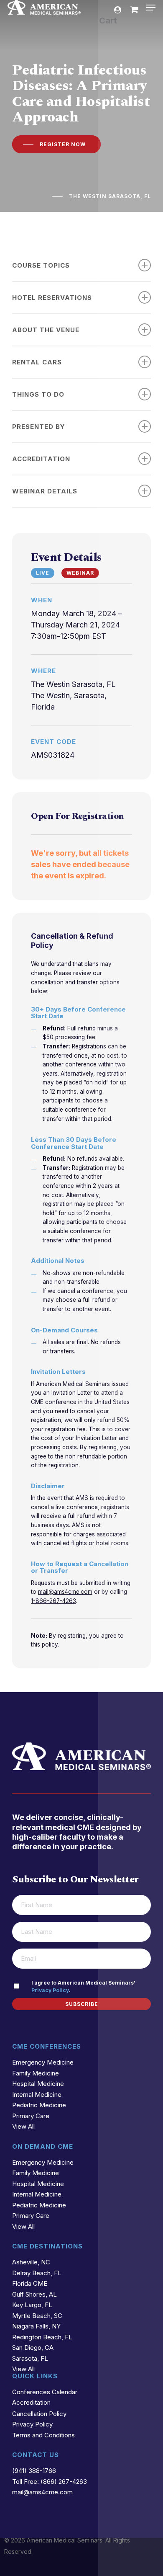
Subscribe (82, 2004)
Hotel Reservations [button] (52, 298)
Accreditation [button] (41, 459)
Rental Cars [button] (37, 362)
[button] (151, 8)
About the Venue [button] (46, 330)
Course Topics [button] (41, 265)
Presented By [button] (39, 427)
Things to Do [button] (38, 394)
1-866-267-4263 (53, 1601)
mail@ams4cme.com (65, 1592)
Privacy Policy (50, 1990)
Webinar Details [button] (45, 491)
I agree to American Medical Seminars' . (83, 1986)
